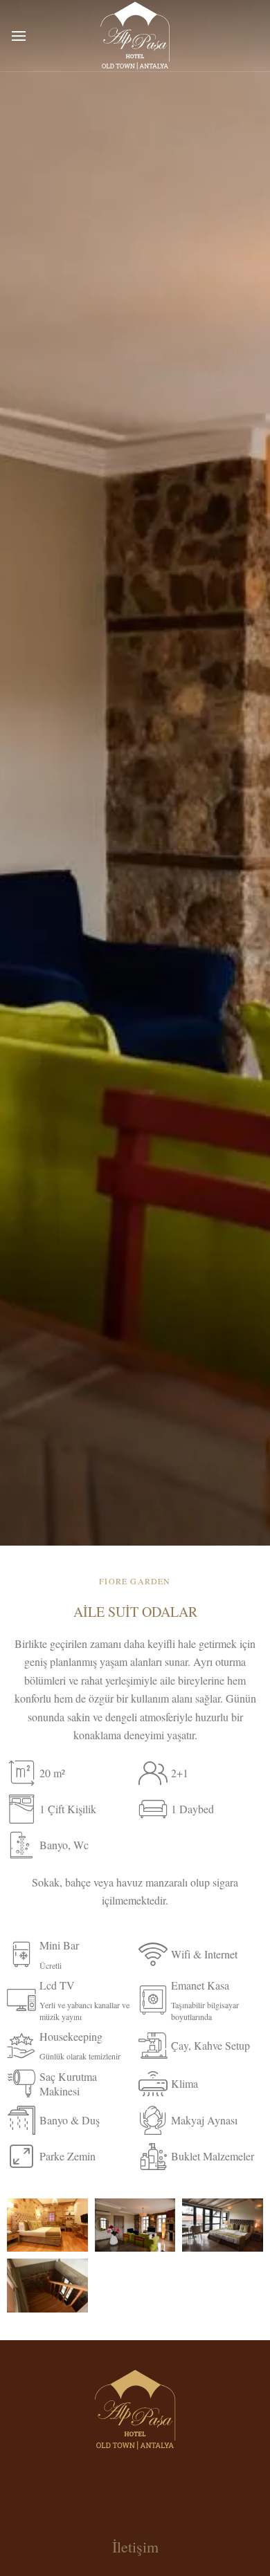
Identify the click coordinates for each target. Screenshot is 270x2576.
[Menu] (19, 36)
